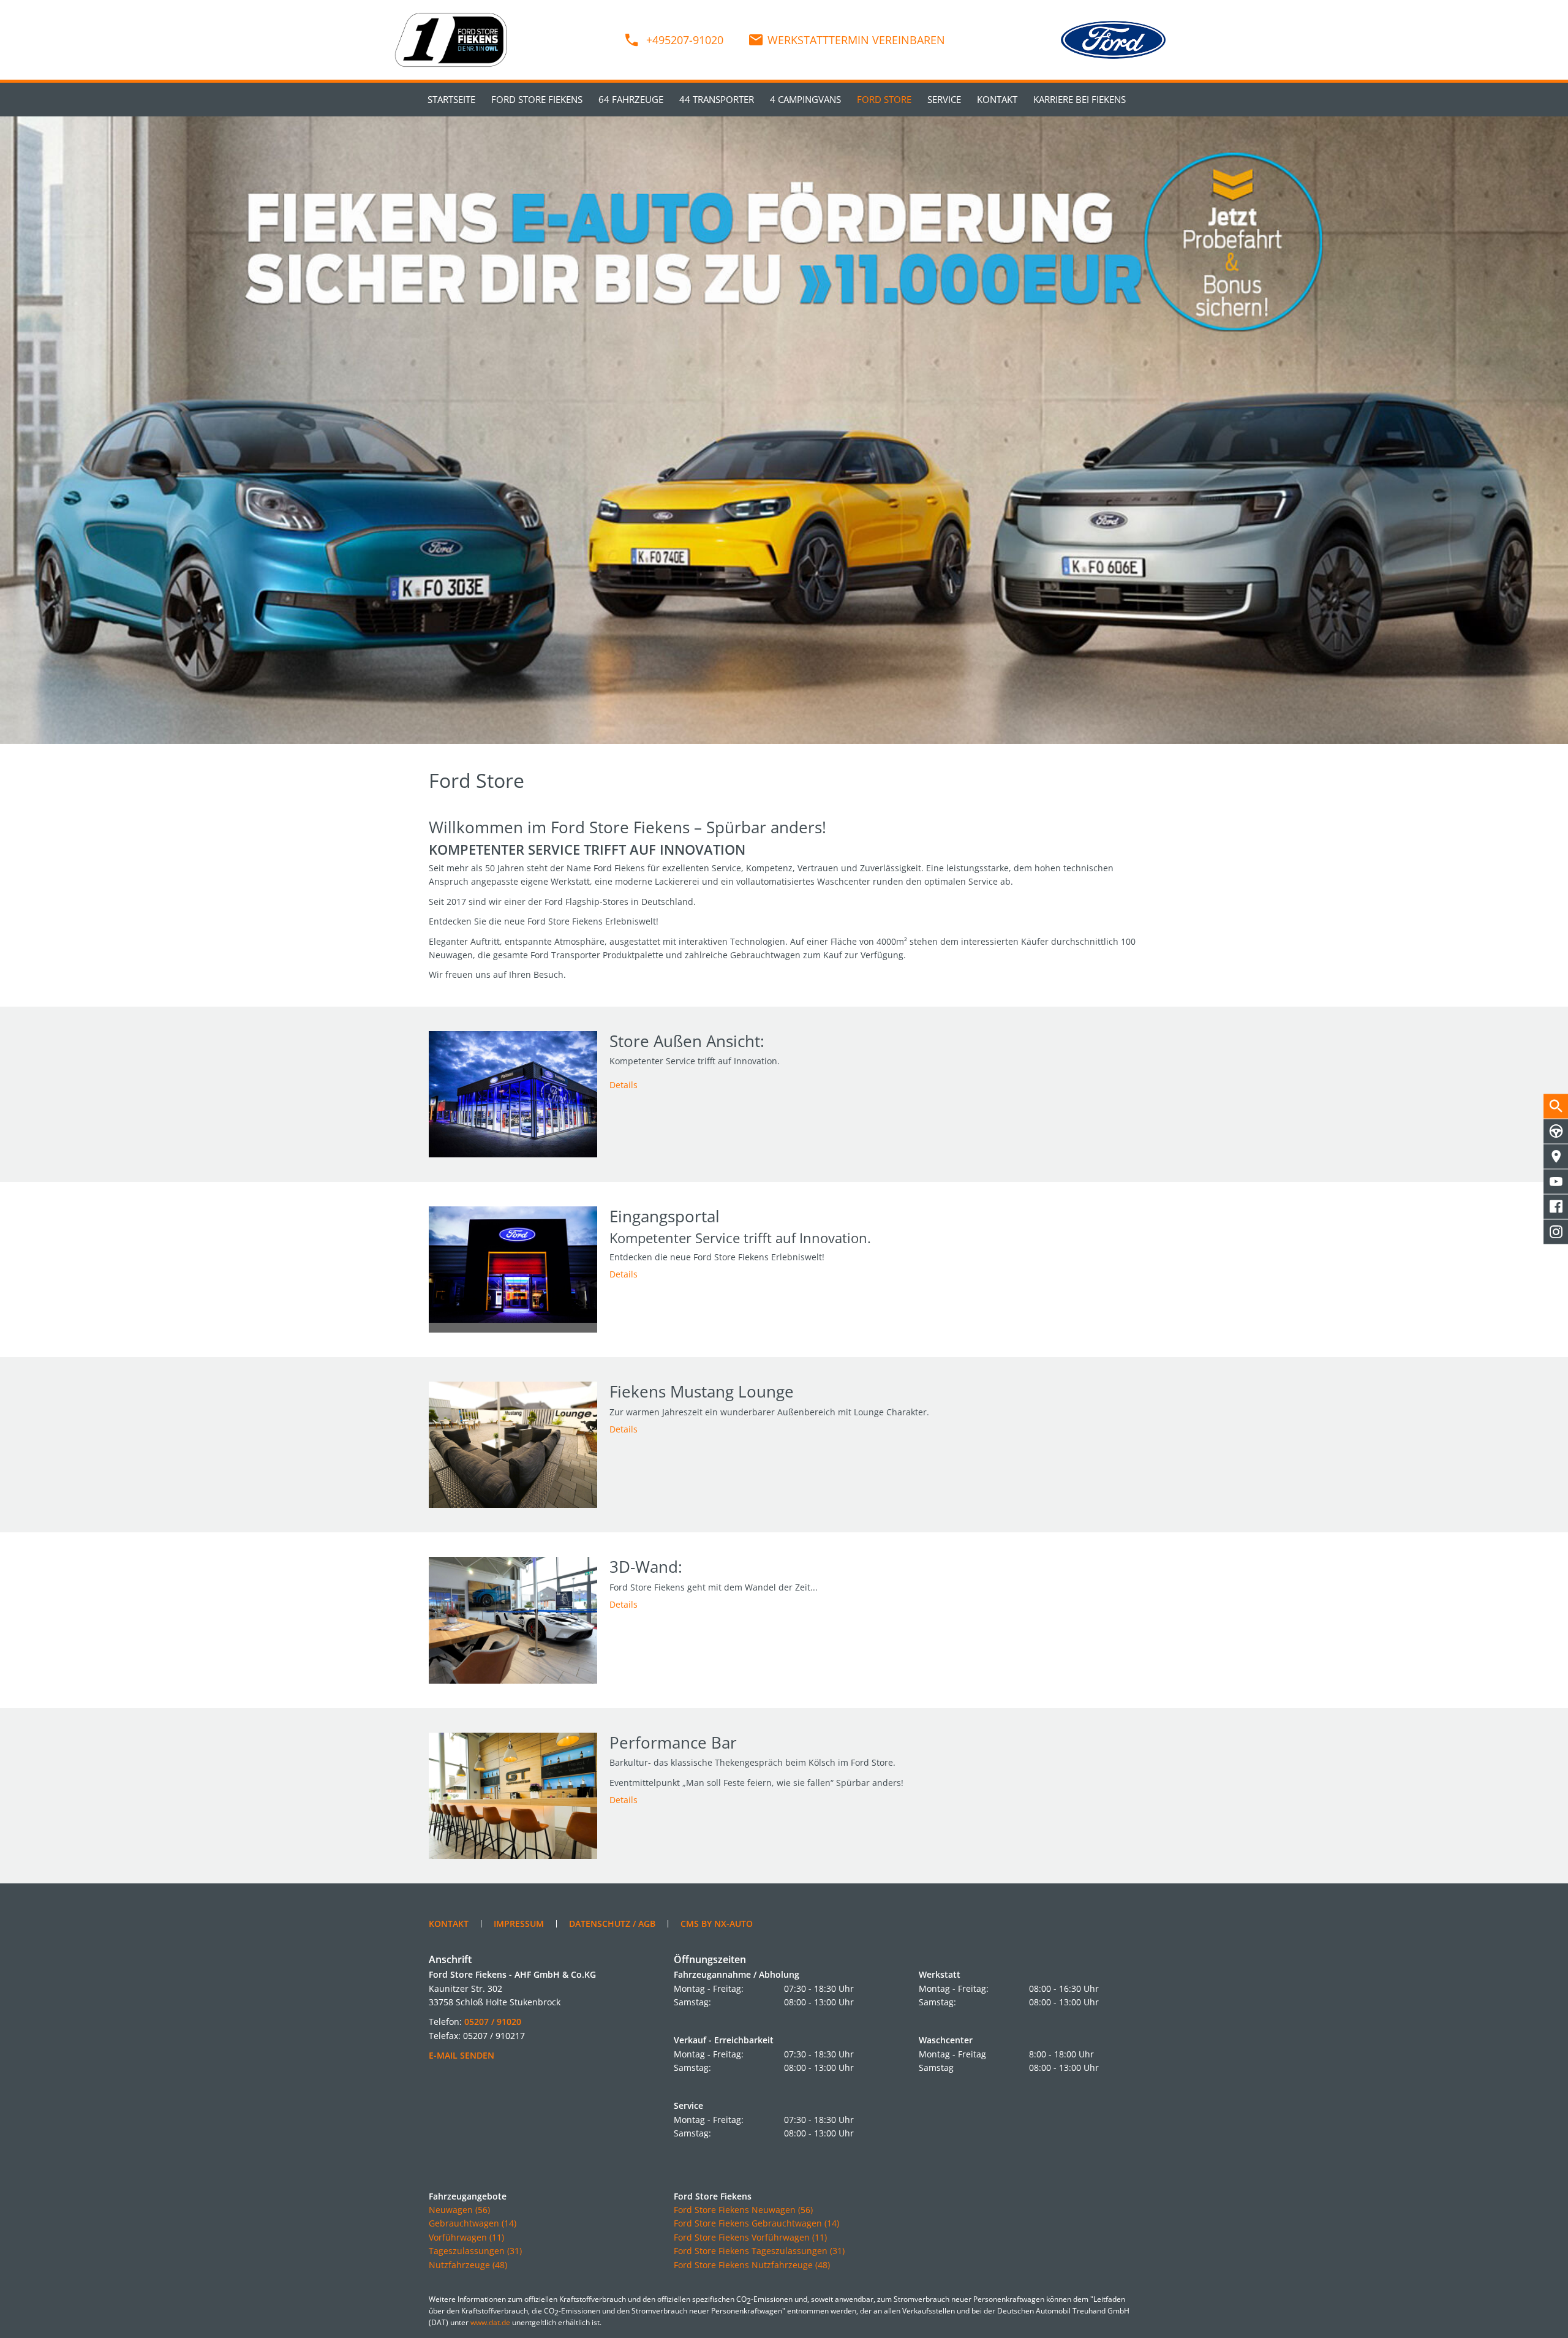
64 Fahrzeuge (631, 99)
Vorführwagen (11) (466, 2237)
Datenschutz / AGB (612, 1924)
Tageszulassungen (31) (475, 2251)
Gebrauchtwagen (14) (473, 2223)
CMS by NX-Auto (717, 1924)
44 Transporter (717, 99)
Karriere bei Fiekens (1080, 99)
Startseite (451, 99)
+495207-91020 (683, 40)
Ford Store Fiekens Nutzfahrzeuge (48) (752, 2265)
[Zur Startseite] (451, 39)
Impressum (519, 1924)
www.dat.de (490, 2322)
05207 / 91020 (493, 2022)
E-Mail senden (462, 2055)
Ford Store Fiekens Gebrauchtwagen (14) (756, 2223)
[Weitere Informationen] (784, 430)
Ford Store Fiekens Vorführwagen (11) (750, 2237)
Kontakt (997, 99)
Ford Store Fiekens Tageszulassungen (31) (759, 2251)
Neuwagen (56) (459, 2210)
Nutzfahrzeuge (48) (468, 2265)
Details (624, 1085)
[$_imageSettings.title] (513, 1094)
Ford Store (884, 99)
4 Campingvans (805, 99)
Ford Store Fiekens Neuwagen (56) (743, 2210)
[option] (784, 430)
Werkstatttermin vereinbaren (856, 40)
